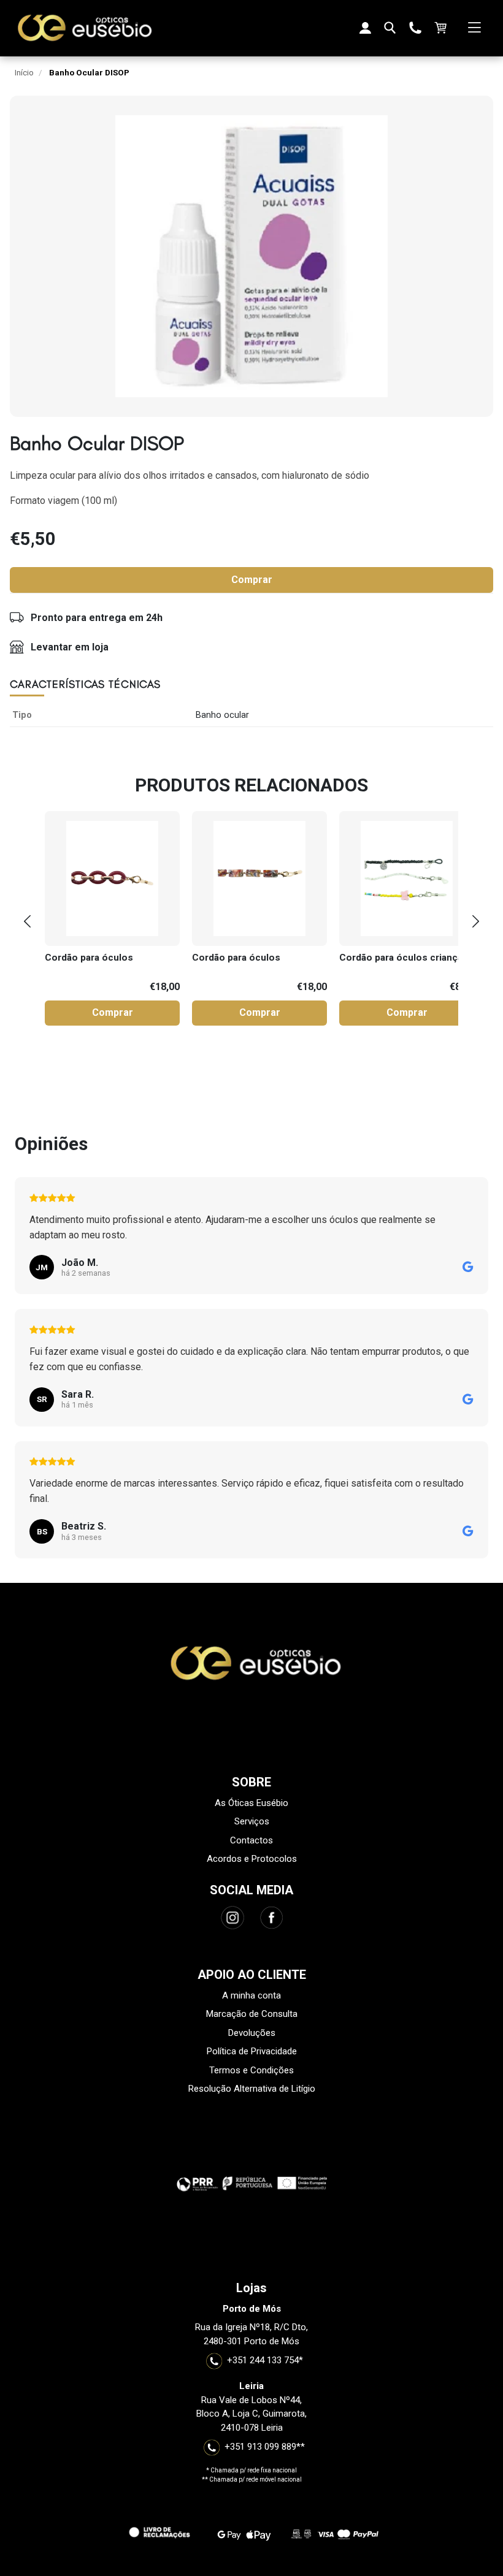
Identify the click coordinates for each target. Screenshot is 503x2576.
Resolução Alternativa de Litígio (252, 2089)
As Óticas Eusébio (251, 1803)
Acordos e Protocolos (252, 1859)
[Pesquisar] (390, 28)
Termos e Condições (251, 2070)
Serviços (252, 1821)
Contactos (251, 1840)
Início (24, 72)
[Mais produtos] (476, 921)
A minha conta (251, 1995)
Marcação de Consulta (252, 2014)
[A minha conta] (365, 28)
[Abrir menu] (474, 28)
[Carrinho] (440, 28)
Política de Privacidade (252, 2051)
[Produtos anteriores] (27, 921)
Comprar (252, 580)
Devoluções (252, 2033)
